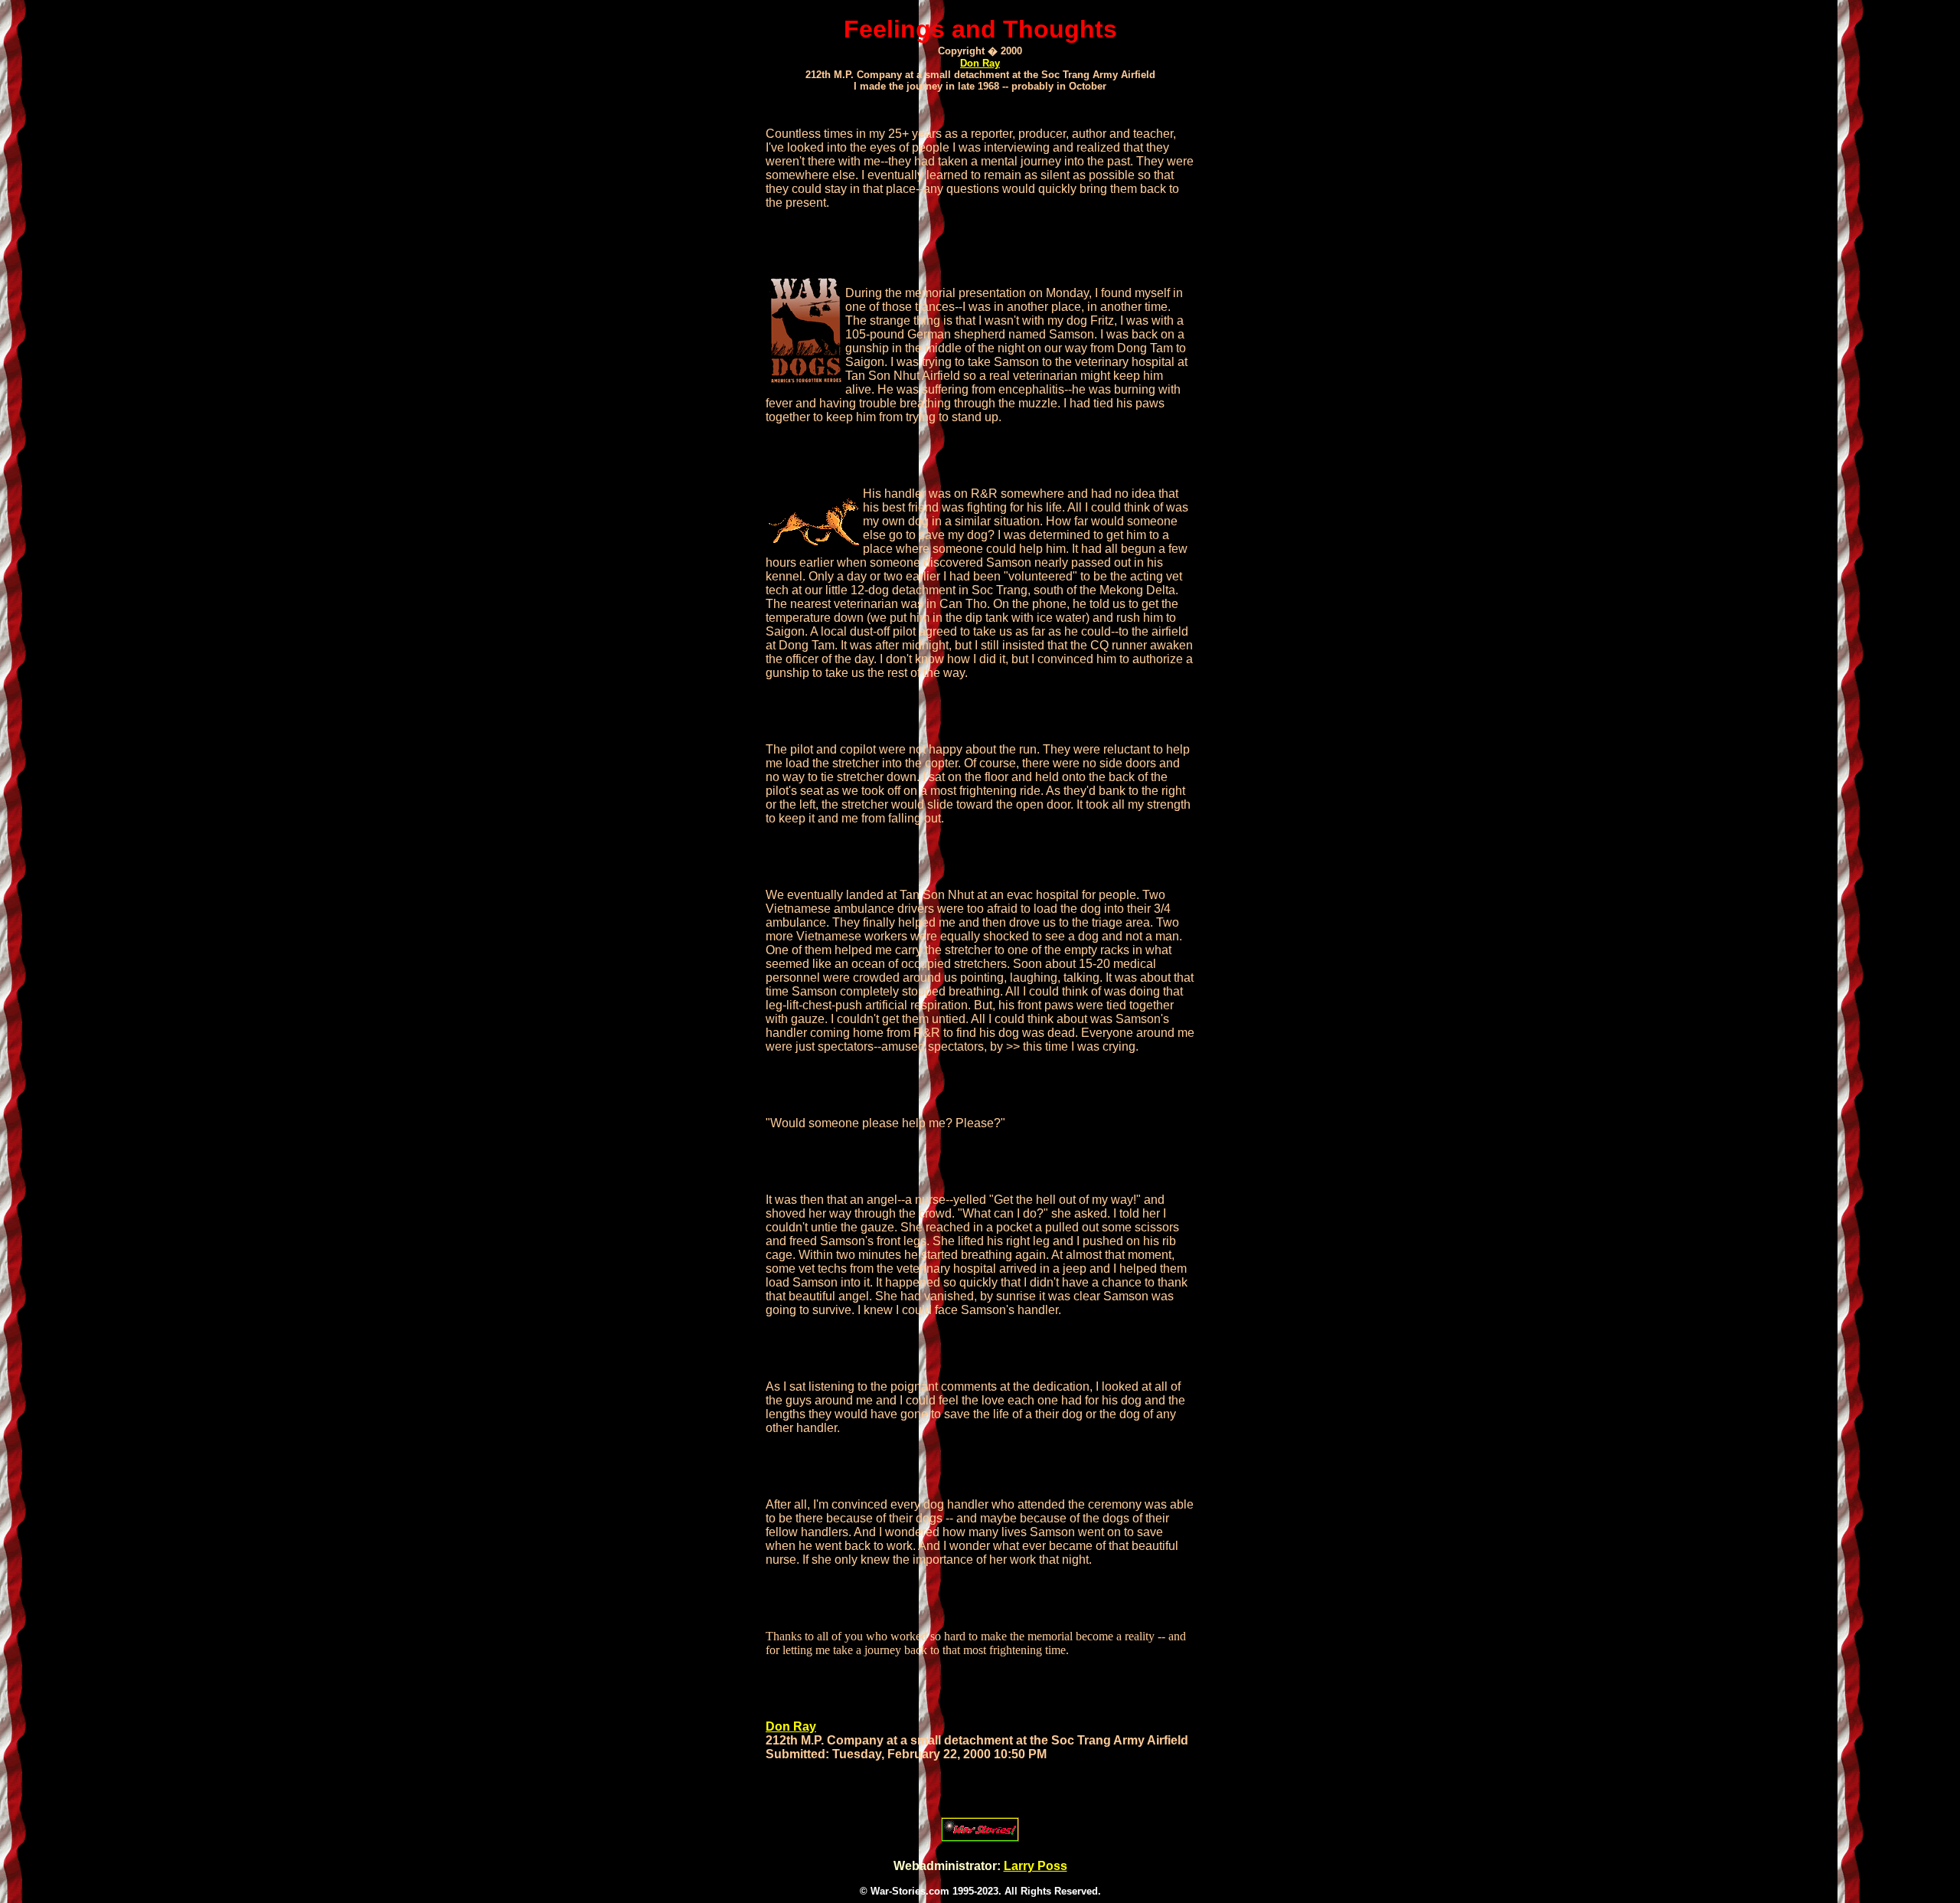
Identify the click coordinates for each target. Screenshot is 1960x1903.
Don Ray (980, 63)
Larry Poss (1036, 1866)
